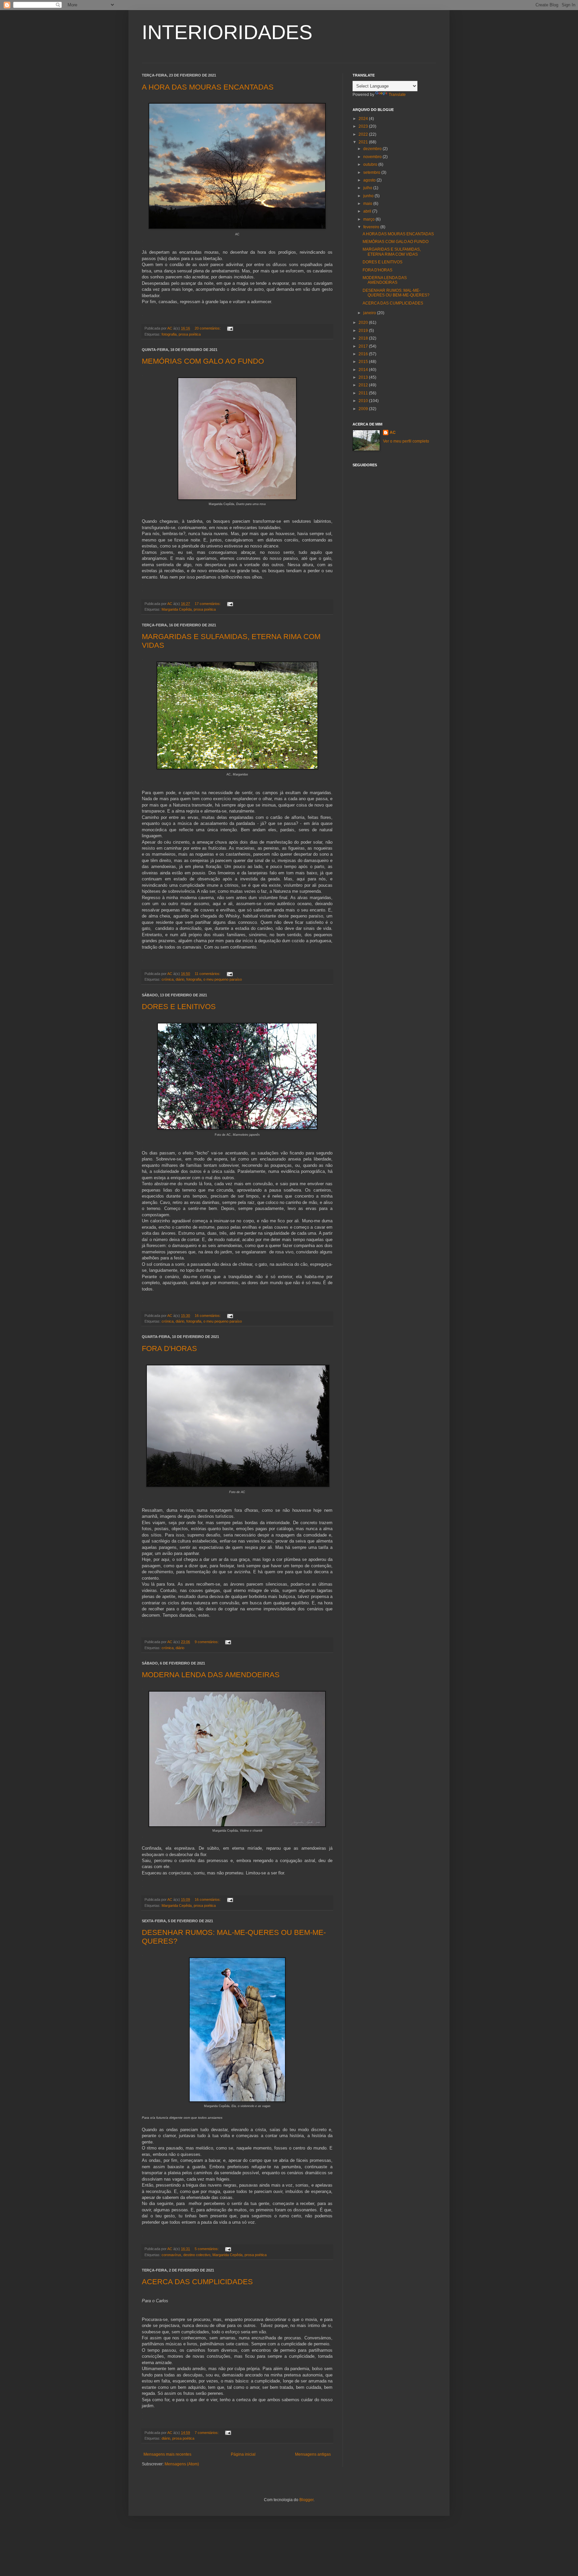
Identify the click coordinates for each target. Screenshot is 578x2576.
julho (368, 188)
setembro (372, 172)
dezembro (373, 149)
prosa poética (190, 334)
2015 (364, 362)
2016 (364, 354)
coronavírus (171, 2255)
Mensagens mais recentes (167, 2454)
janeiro (370, 313)
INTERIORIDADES (227, 32)
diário (180, 979)
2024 (364, 119)
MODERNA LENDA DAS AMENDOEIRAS (211, 1675)
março (369, 219)
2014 (364, 370)
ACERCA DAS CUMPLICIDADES (197, 2282)
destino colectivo (197, 2255)
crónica (168, 979)
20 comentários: (208, 328)
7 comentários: (207, 2433)
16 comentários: (208, 1316)
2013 (364, 377)
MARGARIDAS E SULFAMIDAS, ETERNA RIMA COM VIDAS (392, 252)
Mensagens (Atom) (182, 2464)
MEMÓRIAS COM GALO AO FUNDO (203, 361)
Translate (397, 95)
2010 (364, 401)
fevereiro (372, 227)
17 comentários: (208, 604)
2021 (364, 142)
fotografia (169, 334)
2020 (364, 323)
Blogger (306, 2500)
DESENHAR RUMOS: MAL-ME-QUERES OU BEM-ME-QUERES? (396, 293)
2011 (364, 393)
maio (368, 204)
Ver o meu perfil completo (406, 441)
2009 (364, 409)
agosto (370, 180)
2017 (364, 346)
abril (368, 211)
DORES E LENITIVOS (179, 1007)
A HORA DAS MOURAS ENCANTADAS (208, 87)
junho (369, 196)
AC (393, 433)
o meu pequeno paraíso (223, 979)
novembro (373, 157)
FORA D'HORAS (169, 1348)
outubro (371, 164)
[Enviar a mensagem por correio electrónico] (230, 328)
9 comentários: (207, 1642)
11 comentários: (208, 974)
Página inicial (243, 2454)
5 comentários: (207, 2249)
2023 (364, 126)
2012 (364, 385)
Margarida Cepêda (177, 609)
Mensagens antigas (313, 2454)
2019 (364, 331)
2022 (364, 134)
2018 (364, 338)
